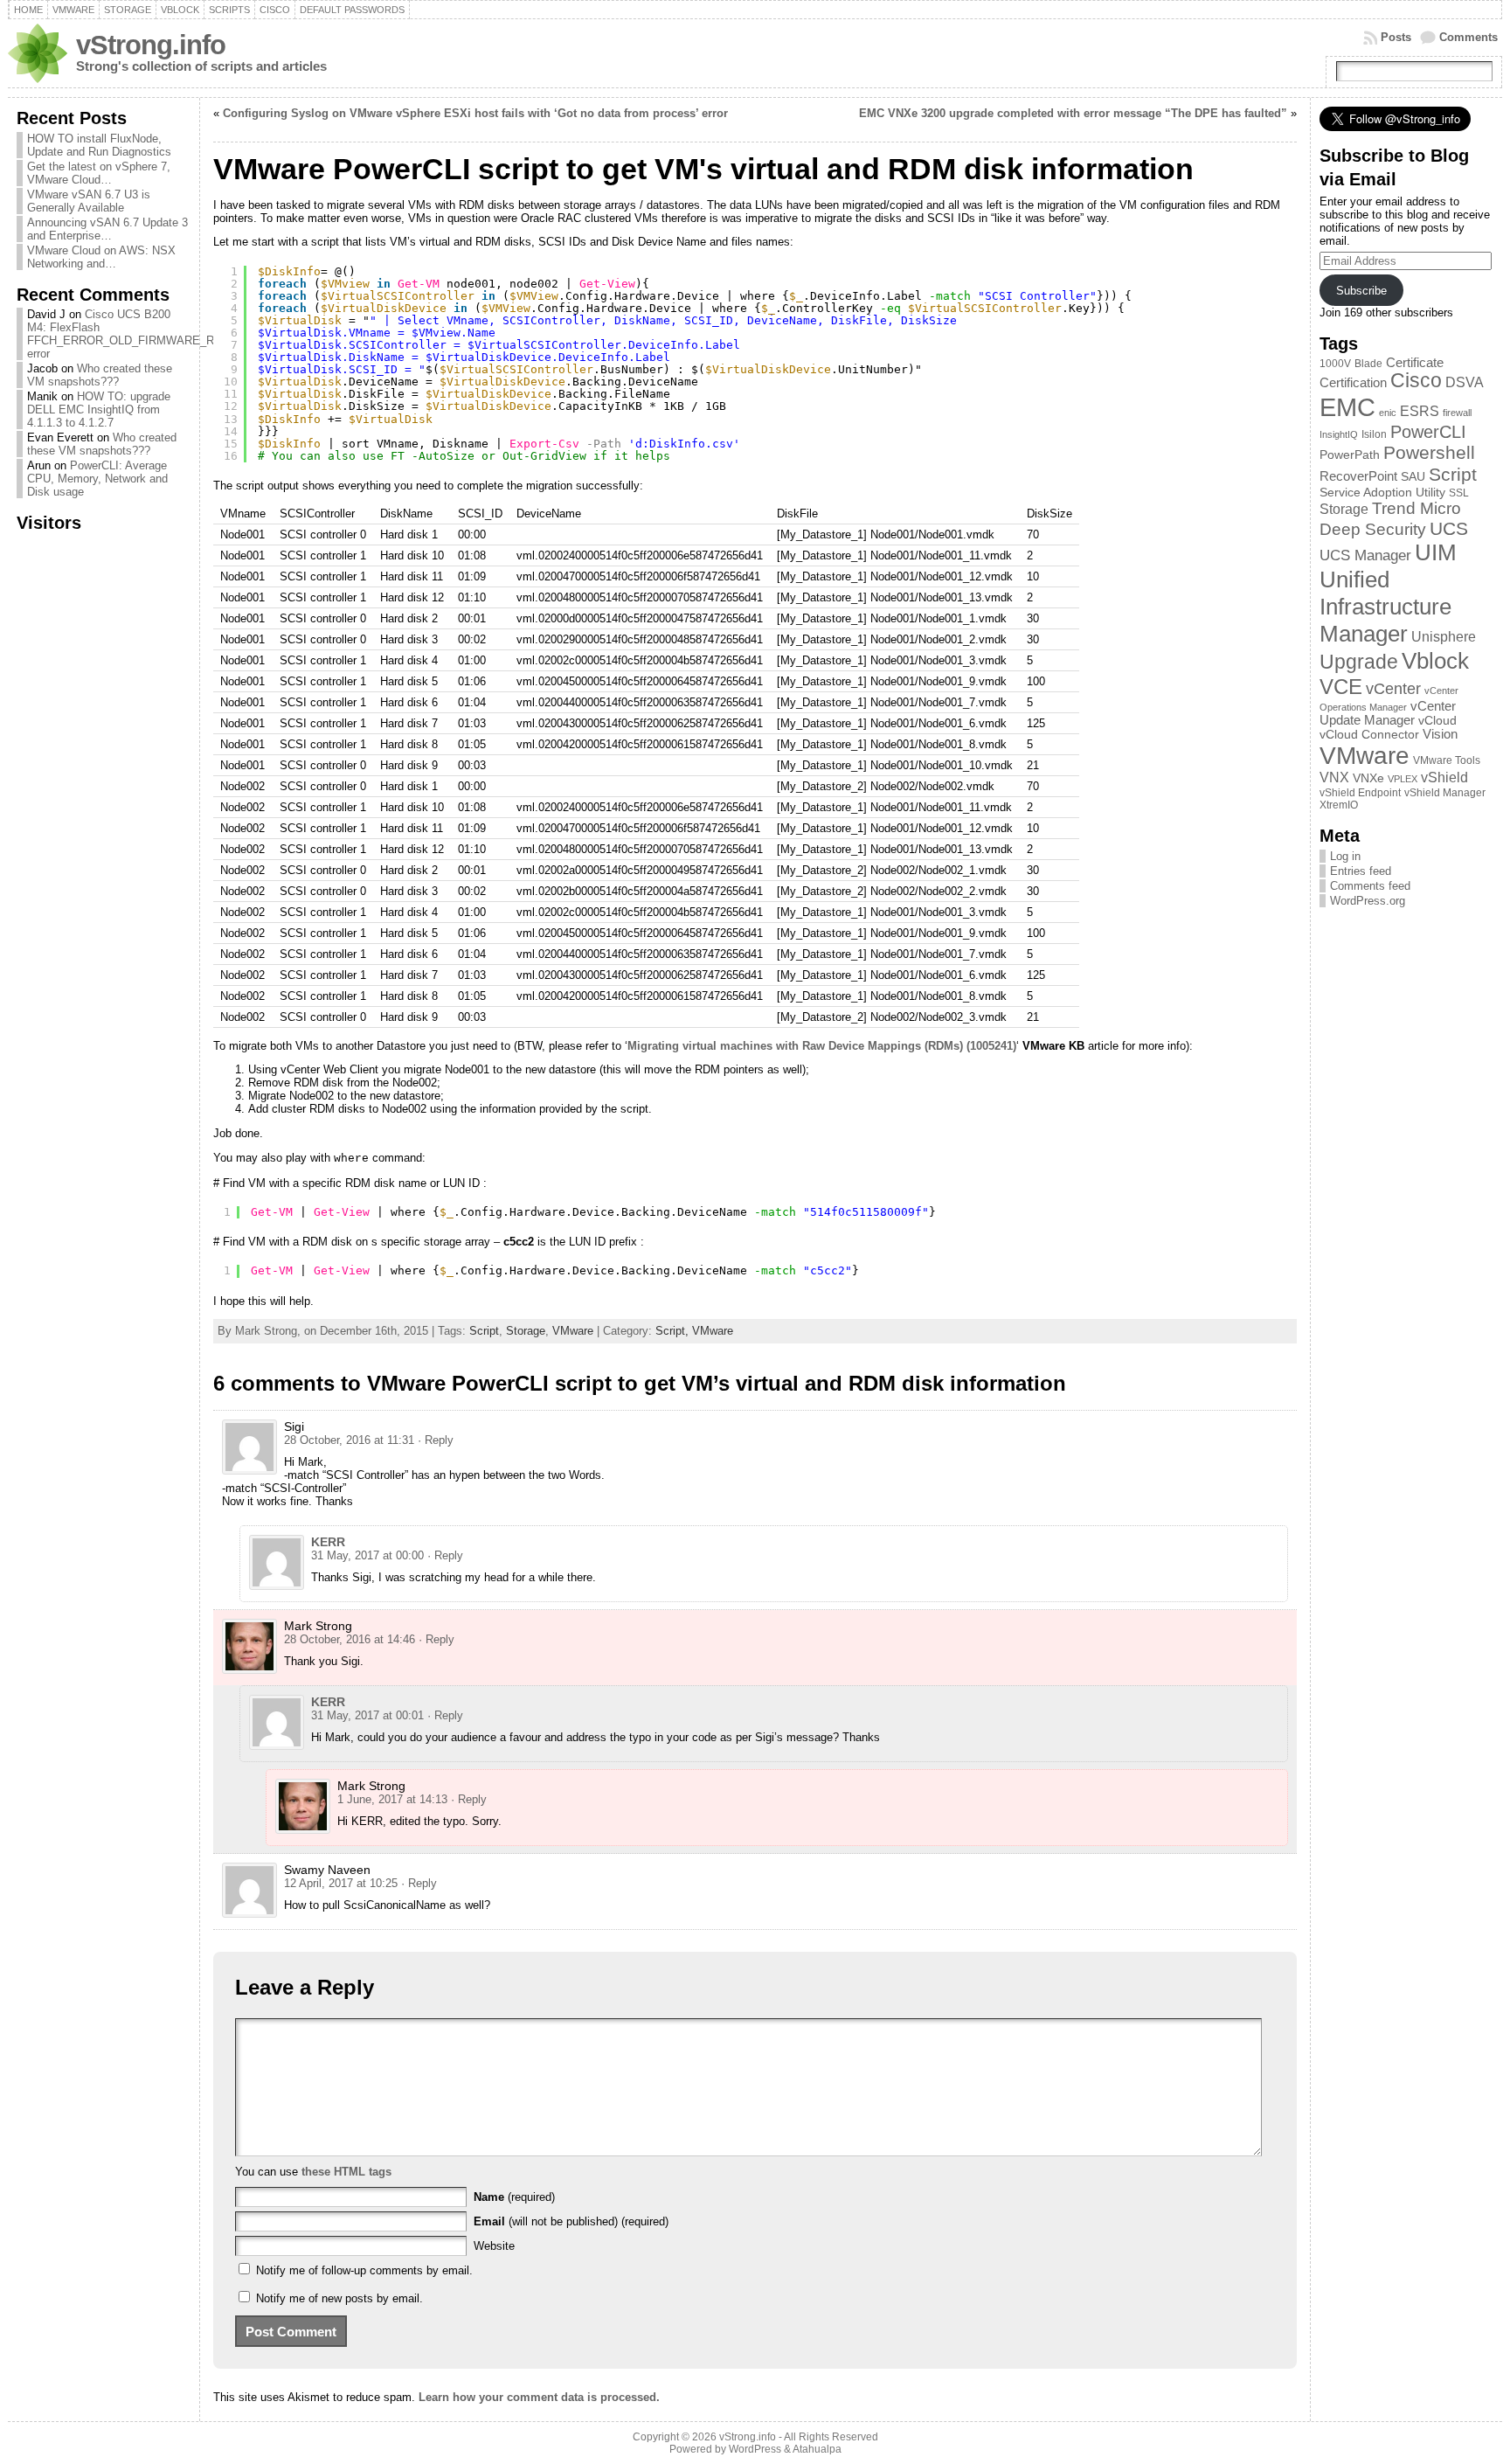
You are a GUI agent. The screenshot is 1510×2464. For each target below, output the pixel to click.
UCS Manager (1365, 555)
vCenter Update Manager (1388, 713)
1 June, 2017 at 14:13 (392, 1799)
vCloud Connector (1369, 735)
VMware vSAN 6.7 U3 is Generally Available (89, 201)
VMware (573, 1331)
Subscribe (1361, 291)
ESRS (1420, 411)
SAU (1413, 477)
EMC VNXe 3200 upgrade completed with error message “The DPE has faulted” (1073, 113)
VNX (1334, 777)
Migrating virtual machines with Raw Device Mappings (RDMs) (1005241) (822, 1046)
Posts (1396, 37)
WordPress (755, 2449)
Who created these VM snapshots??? (100, 375)
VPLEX (1403, 779)
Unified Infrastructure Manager (1385, 607)
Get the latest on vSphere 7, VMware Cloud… (99, 173)
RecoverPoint (1358, 476)
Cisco (1416, 381)
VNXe (1368, 778)
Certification (1353, 383)
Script (484, 1331)
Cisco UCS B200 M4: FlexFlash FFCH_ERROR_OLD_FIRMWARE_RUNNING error (142, 334)
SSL (1459, 493)
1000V (1335, 364)
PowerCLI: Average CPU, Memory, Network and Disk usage (97, 479)
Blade (1368, 364)
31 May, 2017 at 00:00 (367, 1555)
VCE (1341, 687)
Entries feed (1361, 871)
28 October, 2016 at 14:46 (350, 1639)
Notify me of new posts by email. (339, 2298)
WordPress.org (1368, 901)
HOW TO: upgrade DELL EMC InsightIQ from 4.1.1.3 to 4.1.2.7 (99, 410)
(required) (514, 2197)
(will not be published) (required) (571, 2221)
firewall (1457, 413)
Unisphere (1444, 637)
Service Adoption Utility (1382, 493)
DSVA (1465, 382)
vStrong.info (151, 45)
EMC (1347, 407)
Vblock (1435, 661)
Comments (1468, 37)
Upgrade (1359, 662)
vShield (1444, 777)
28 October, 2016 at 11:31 (349, 1440)
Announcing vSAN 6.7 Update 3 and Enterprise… (107, 229)
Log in (1345, 856)
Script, (674, 1331)
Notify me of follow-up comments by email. (364, 2270)
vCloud (1437, 721)
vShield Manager (1445, 793)
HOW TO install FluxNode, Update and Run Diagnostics (99, 145)
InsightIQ (1339, 434)
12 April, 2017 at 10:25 (341, 1883)
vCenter (1393, 688)
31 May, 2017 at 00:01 (367, 1715)
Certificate (1415, 363)
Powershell (1429, 453)
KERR (328, 1542)
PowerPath (1350, 455)
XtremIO (1339, 805)
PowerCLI (1428, 432)
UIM (1436, 552)
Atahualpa (817, 2449)
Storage (526, 1331)
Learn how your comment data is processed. (539, 2397)
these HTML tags (346, 2172)
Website (494, 2246)
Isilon (1374, 434)
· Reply (436, 1440)
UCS (1449, 528)
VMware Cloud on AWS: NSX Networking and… (101, 257)
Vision (1440, 734)
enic (1388, 413)
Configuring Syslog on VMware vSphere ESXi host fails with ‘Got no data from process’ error (475, 113)
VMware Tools (1447, 760)
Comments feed (1370, 886)
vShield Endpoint (1360, 793)
